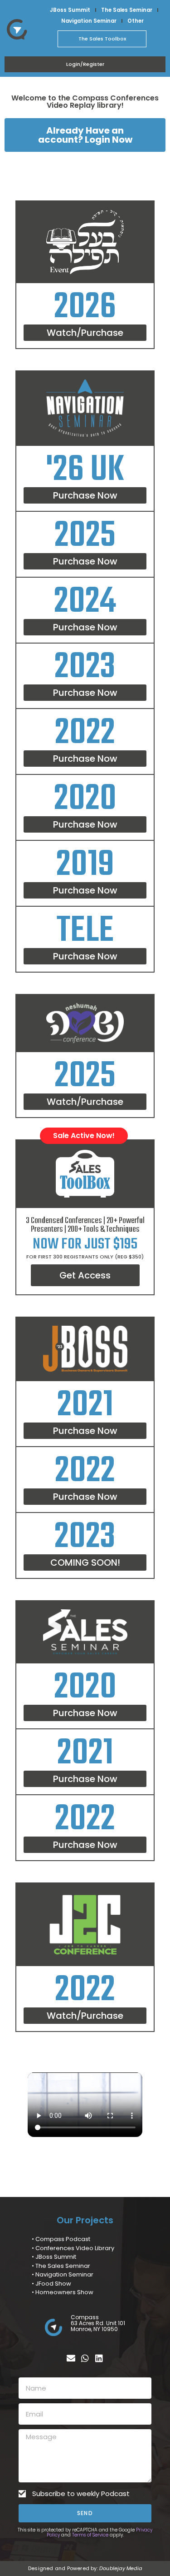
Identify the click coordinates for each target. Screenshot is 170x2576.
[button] (85, 1563)
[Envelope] (71, 2358)
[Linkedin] (99, 2358)
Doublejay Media (121, 2568)
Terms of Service (90, 2535)
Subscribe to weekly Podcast (81, 2494)
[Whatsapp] (85, 2358)
